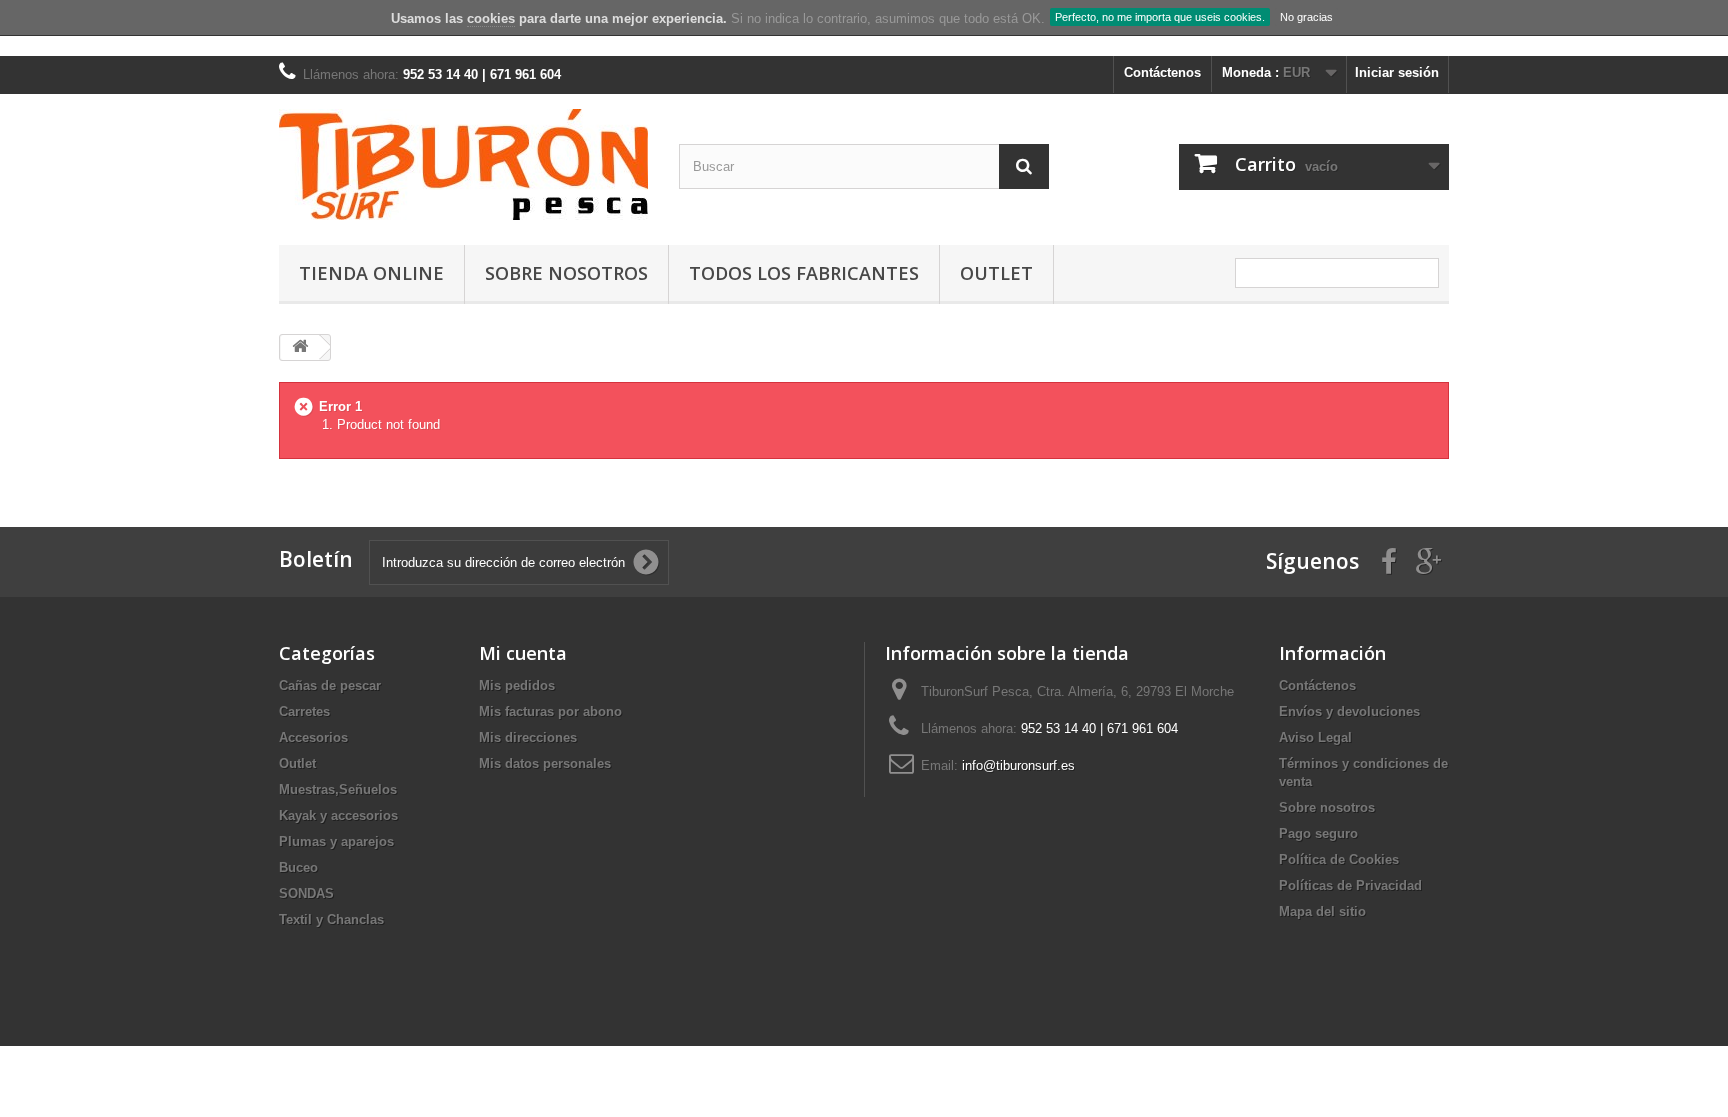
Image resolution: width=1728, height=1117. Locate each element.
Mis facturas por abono (550, 711)
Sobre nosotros (566, 273)
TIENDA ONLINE (371, 273)
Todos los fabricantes (804, 273)
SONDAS (306, 893)
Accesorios (313, 737)
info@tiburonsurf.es (1018, 765)
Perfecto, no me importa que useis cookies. (1160, 17)
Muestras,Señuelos (338, 789)
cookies (491, 18)
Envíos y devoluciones (1349, 711)
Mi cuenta (523, 653)
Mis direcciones (528, 737)
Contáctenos (1162, 72)
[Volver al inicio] (300, 347)
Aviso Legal (1315, 737)
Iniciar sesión (1397, 72)
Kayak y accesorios (338, 815)
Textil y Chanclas (331, 919)
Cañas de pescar (330, 685)
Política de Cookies (1339, 859)
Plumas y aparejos (336, 841)
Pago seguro (1318, 833)
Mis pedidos (517, 685)
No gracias (1306, 17)
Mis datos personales (545, 763)
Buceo (298, 867)
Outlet (996, 273)
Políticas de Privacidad (1350, 885)
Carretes (304, 711)
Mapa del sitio (1322, 911)
